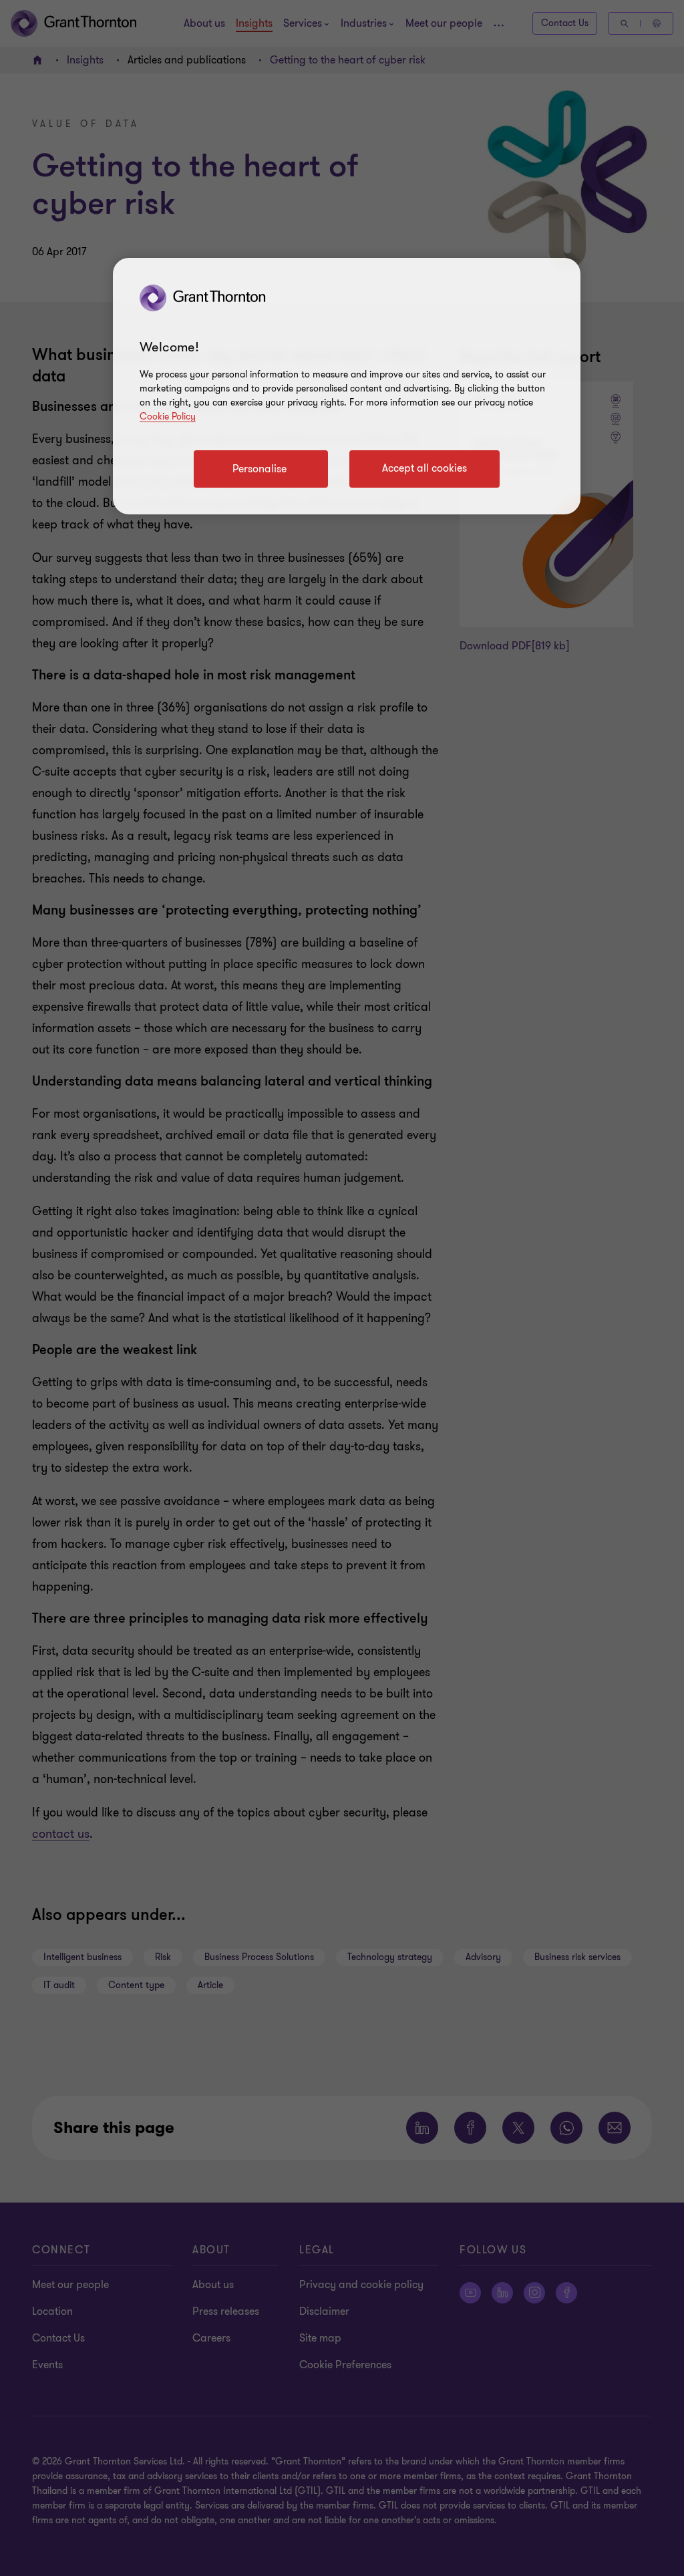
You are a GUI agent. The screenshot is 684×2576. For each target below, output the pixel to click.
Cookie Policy (168, 417)
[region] (347, 386)
